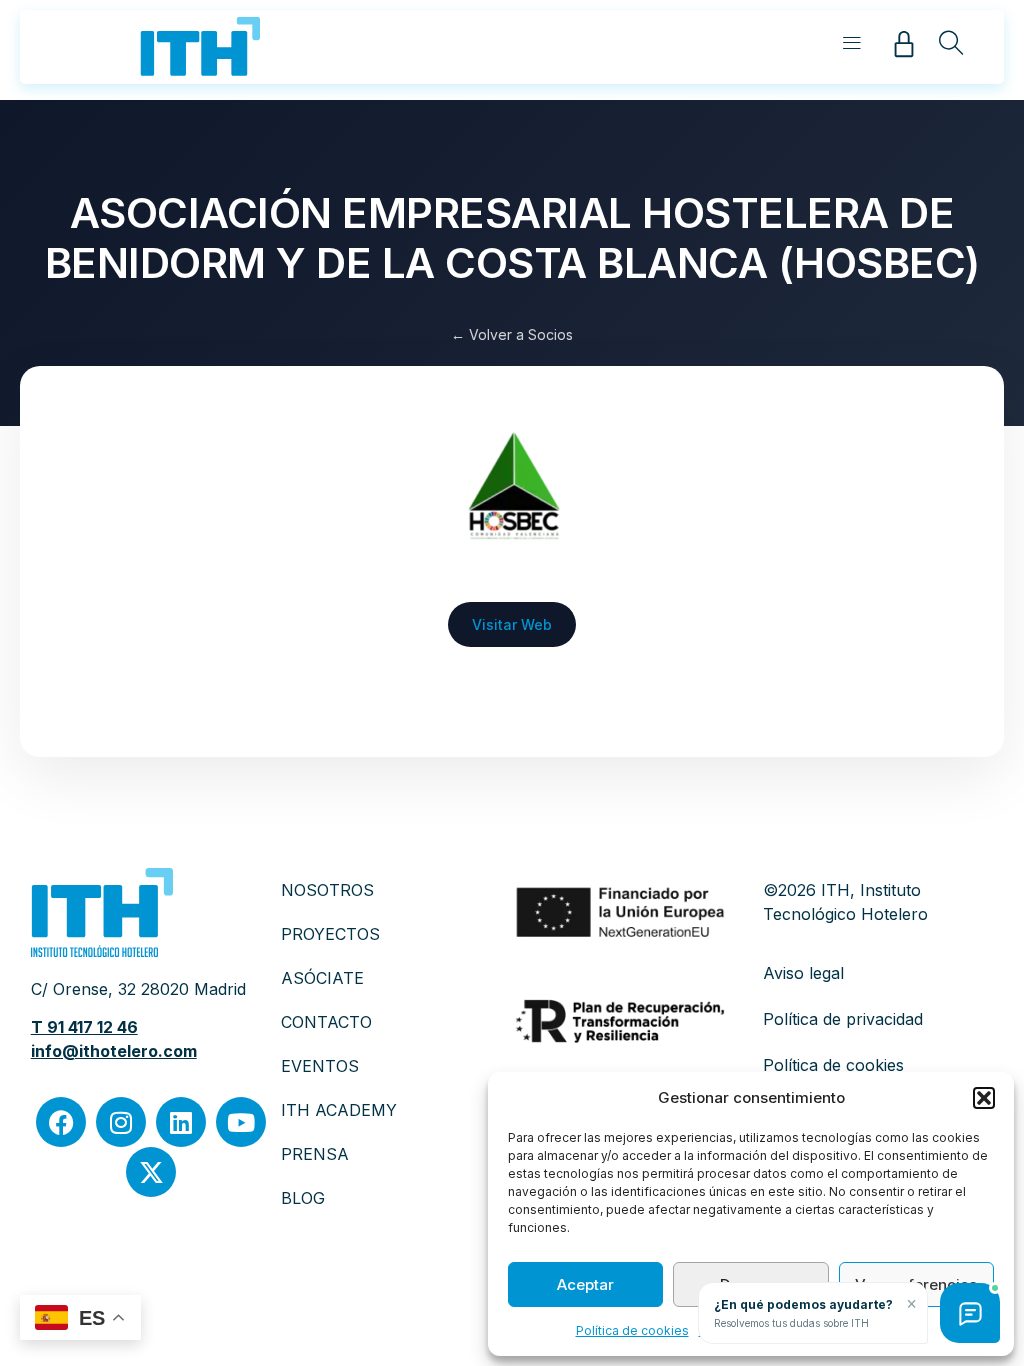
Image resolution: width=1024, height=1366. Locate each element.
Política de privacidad (843, 1019)
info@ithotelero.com (114, 1051)
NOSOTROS (327, 890)
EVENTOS (320, 1066)
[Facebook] (61, 1122)
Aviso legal (803, 973)
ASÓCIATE (322, 978)
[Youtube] (241, 1122)
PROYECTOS (330, 934)
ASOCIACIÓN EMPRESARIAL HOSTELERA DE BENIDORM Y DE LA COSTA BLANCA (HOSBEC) (512, 237)
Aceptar (585, 1284)
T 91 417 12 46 (84, 1027)
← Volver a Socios (512, 334)
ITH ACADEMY (339, 1110)
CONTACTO (326, 1022)
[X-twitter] (151, 1172)
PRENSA (315, 1154)
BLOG (303, 1198)
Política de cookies (632, 1330)
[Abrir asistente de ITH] (970, 1313)
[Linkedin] (181, 1122)
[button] (984, 1098)
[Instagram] (121, 1122)
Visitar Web (512, 624)
